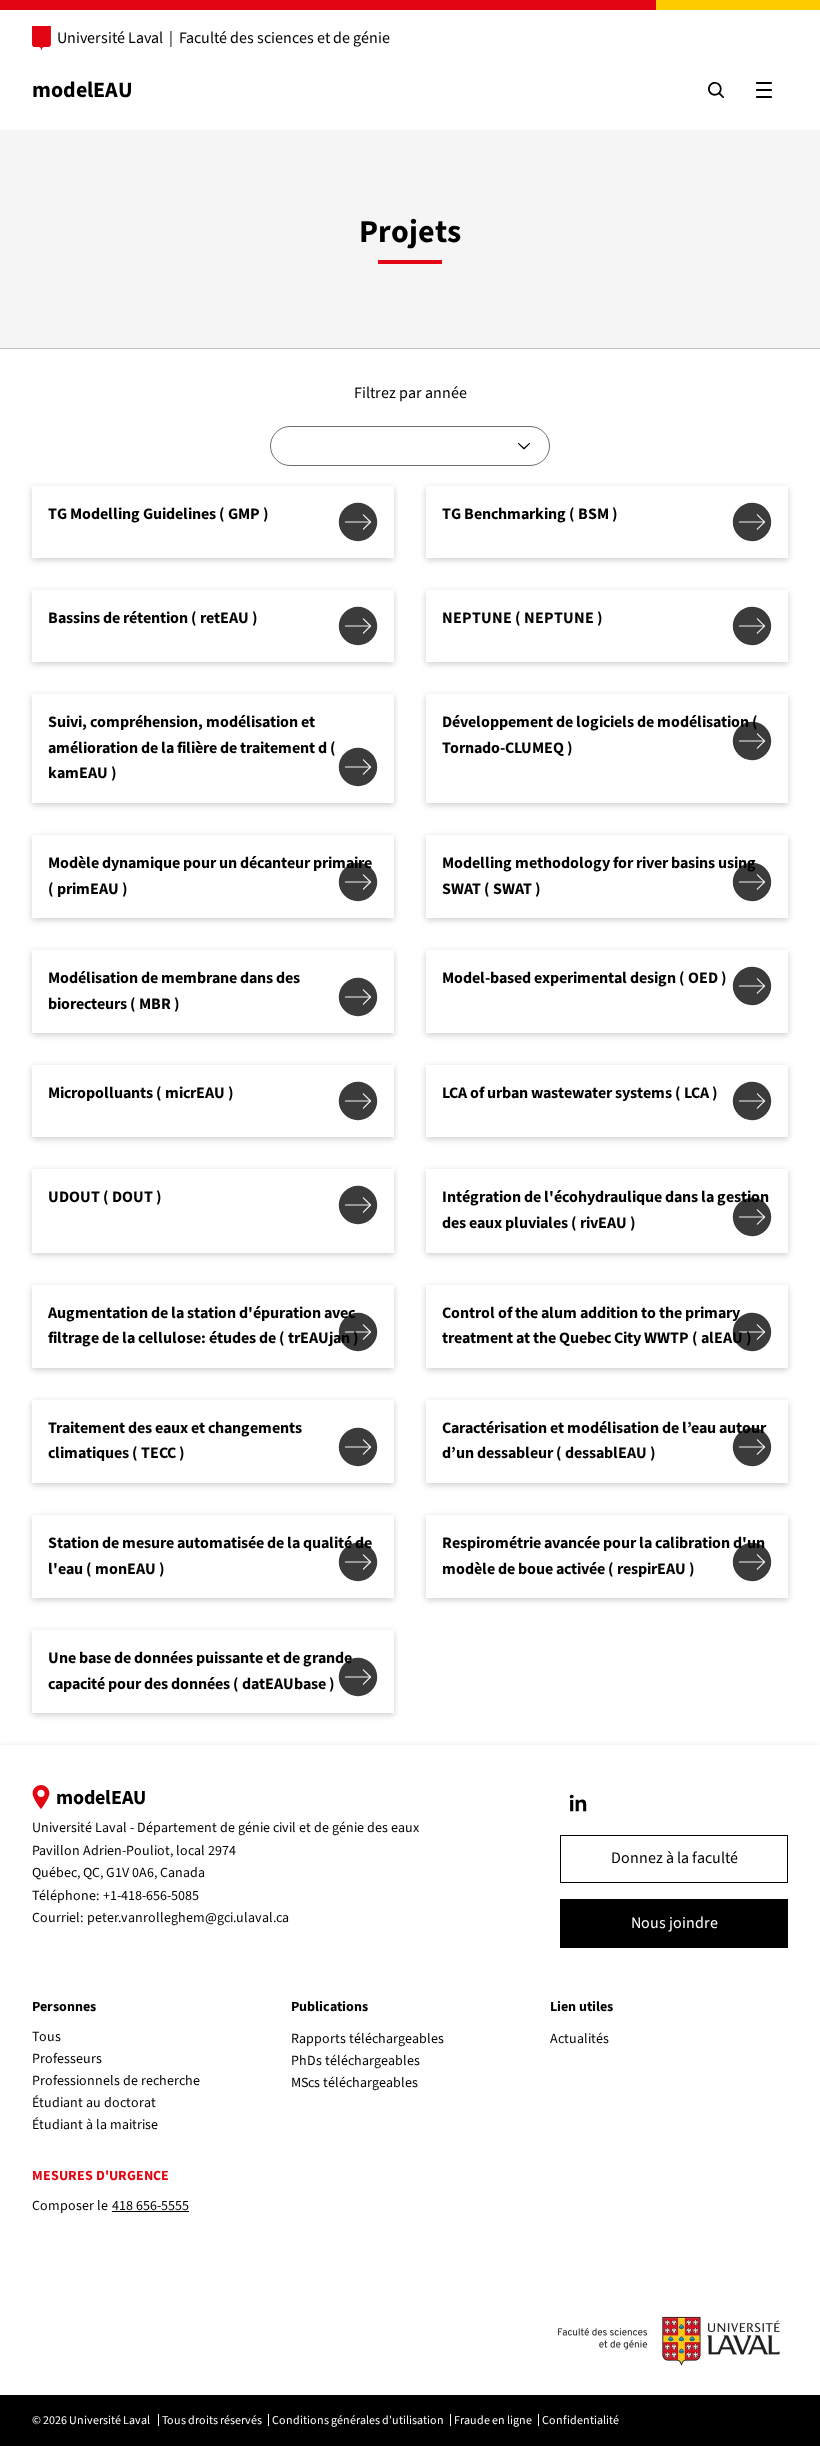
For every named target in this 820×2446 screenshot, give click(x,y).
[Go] (578, 1803)
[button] (674, 1859)
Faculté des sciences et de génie (284, 38)
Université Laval (110, 38)
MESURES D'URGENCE (100, 2176)
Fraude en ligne (493, 2420)
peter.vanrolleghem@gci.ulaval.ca (188, 1918)
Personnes (64, 2007)
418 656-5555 (150, 2206)
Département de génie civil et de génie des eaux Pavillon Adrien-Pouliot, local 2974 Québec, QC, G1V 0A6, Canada (225, 1850)
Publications (329, 2007)
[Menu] (764, 90)
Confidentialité (580, 2420)
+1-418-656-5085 (151, 1896)
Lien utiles (581, 2007)
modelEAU (82, 90)
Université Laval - (84, 1828)
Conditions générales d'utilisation (358, 2420)
